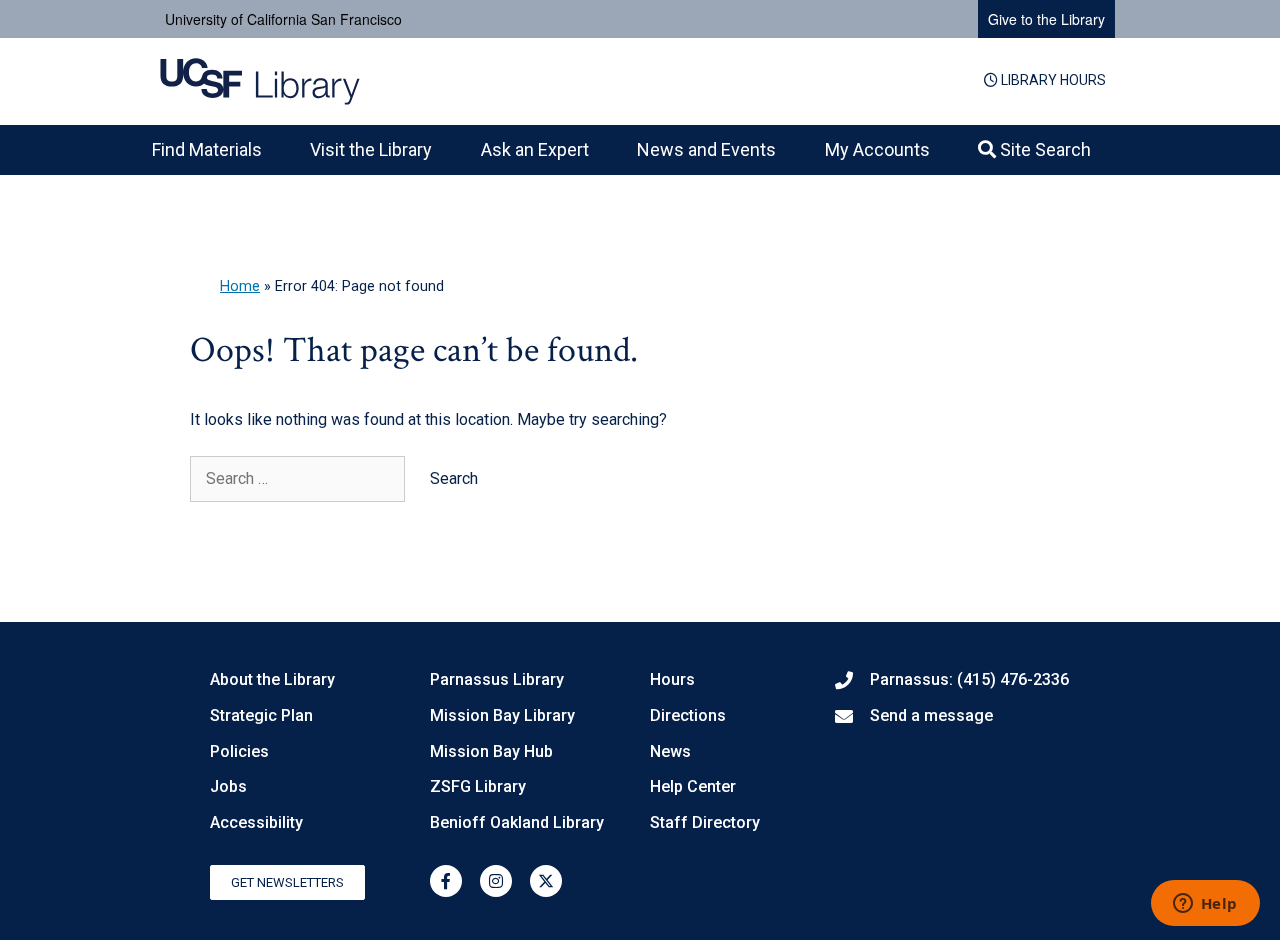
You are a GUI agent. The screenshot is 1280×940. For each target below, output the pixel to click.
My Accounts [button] (877, 149)
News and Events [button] (706, 149)
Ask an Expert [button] (535, 149)
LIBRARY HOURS (1052, 80)
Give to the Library (1046, 19)
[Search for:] (299, 478)
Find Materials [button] (207, 149)
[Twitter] (546, 881)
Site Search (1043, 149)
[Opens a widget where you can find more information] (1205, 905)
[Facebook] (446, 881)
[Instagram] (496, 881)
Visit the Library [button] (371, 149)
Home (240, 286)
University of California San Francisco (283, 19)
